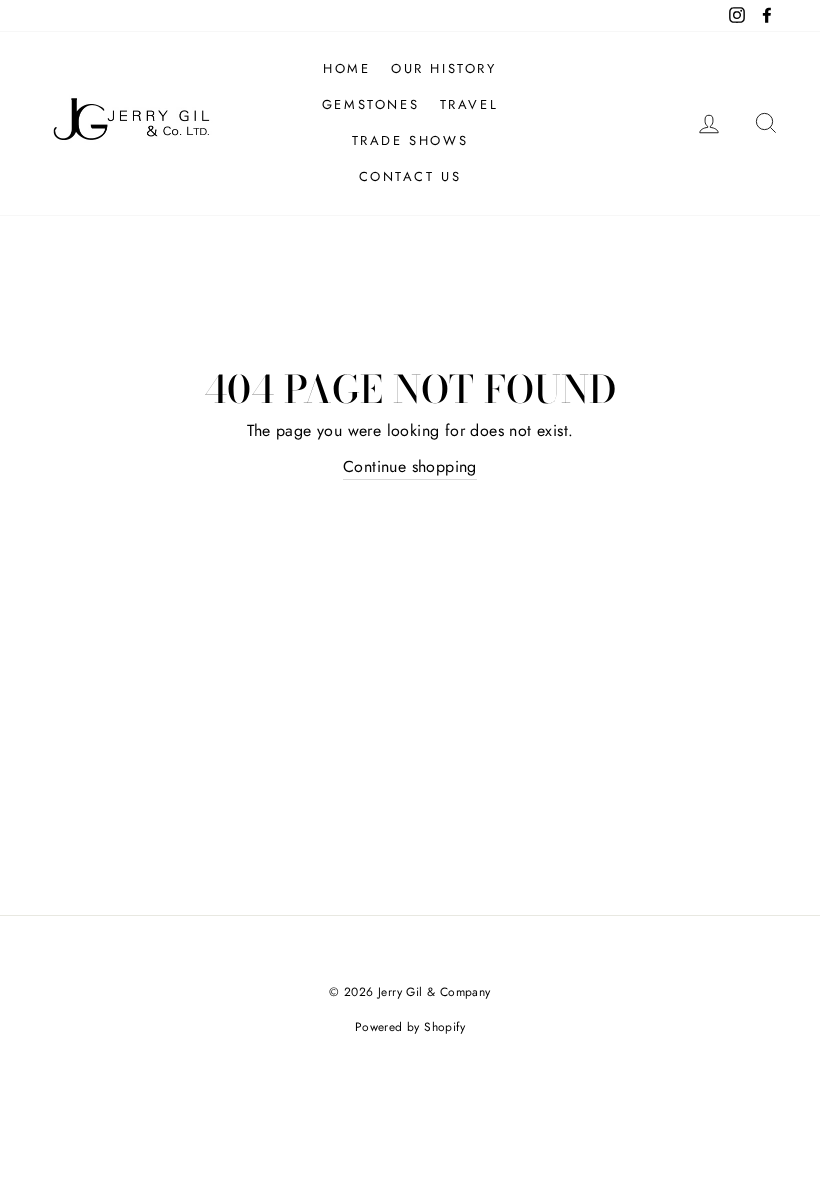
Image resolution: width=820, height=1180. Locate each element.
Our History (444, 68)
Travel (469, 104)
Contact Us (410, 176)
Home (346, 68)
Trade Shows (410, 140)
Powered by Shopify (410, 1027)
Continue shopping (410, 466)
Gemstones (370, 104)
